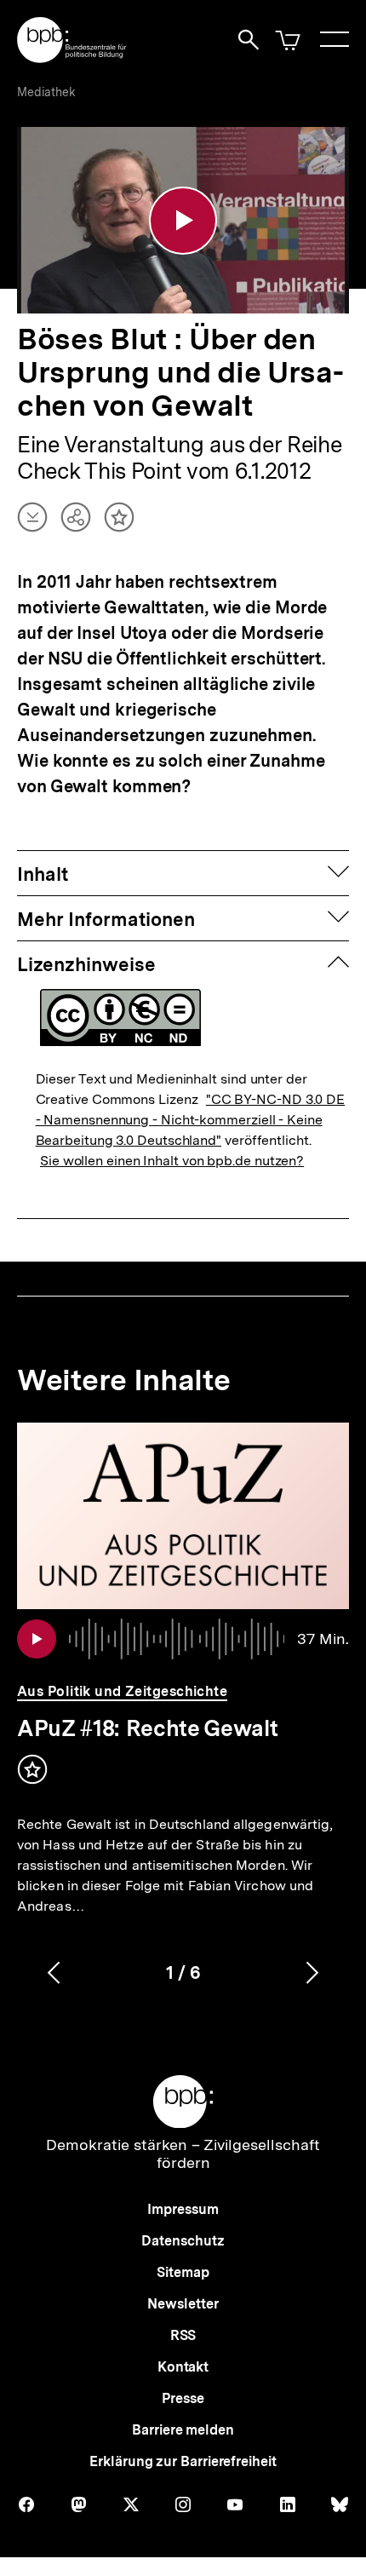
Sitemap (183, 2272)
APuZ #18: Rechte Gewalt (147, 1728)
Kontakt (183, 2367)
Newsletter (183, 2304)
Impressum (183, 2209)
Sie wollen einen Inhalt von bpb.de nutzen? (172, 1161)
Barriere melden (183, 2430)
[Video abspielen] (183, 221)
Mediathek (46, 92)
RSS (183, 2335)
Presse (183, 2398)
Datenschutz (183, 2241)
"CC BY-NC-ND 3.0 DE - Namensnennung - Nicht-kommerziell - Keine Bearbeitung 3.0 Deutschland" (191, 1120)
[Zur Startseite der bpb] (72, 57)
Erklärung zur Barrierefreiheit (183, 2461)
